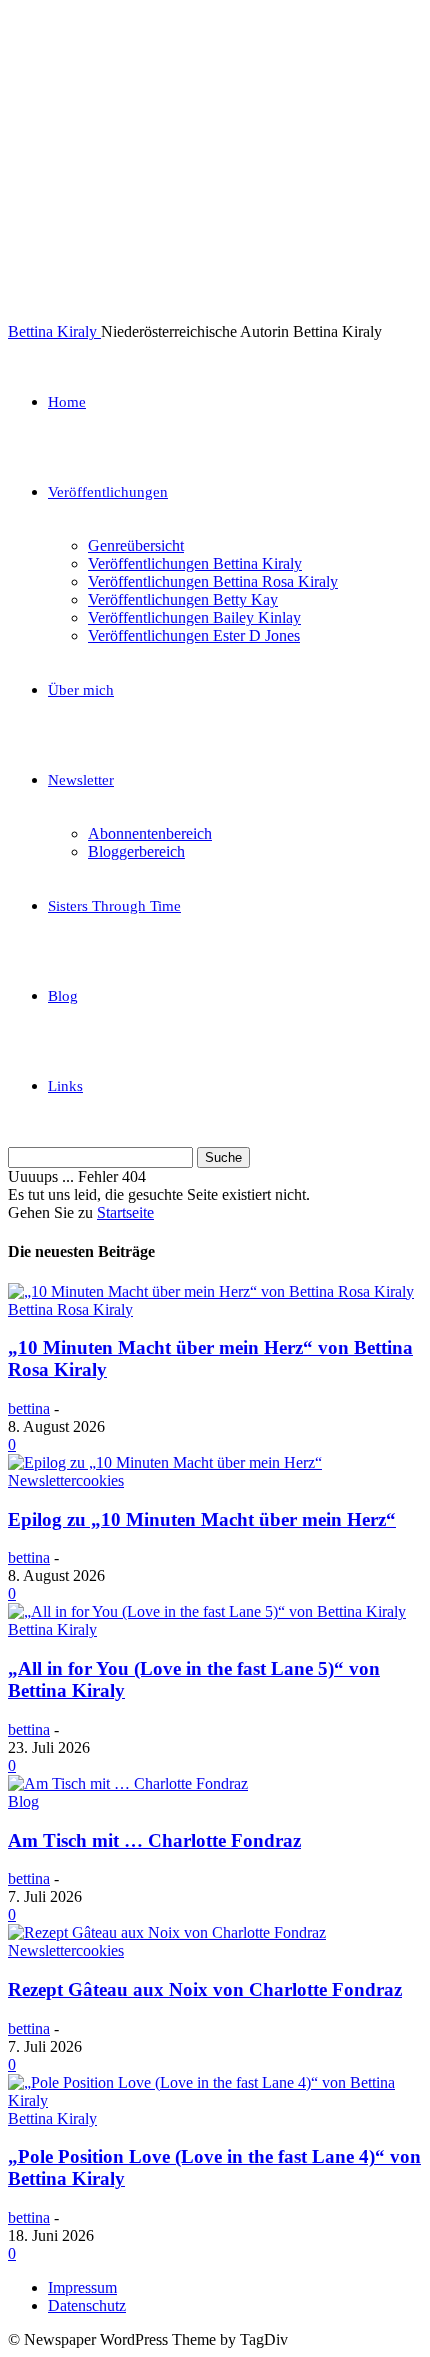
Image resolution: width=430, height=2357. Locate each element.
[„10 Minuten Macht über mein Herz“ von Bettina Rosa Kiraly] (211, 1291)
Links (65, 1086)
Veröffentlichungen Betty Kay (183, 599)
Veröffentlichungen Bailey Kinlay (194, 617)
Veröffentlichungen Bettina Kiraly (195, 563)
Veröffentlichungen (108, 492)
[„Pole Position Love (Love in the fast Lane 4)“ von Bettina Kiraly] (215, 2100)
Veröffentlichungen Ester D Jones (194, 635)
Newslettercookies (66, 1480)
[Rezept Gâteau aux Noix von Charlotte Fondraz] (167, 1932)
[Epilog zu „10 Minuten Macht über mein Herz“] (165, 1462)
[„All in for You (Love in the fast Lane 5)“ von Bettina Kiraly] (207, 1611)
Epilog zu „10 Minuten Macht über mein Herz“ (202, 1519)
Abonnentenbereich (150, 833)
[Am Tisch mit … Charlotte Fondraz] (128, 1783)
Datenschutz (87, 2305)
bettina (29, 1408)
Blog (63, 996)
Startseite (125, 1212)
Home (67, 402)
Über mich (81, 690)
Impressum (82, 2287)
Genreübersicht (136, 545)
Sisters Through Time (114, 906)
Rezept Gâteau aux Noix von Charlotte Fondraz (205, 1989)
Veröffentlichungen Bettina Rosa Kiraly (213, 581)
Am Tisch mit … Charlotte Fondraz (154, 1840)
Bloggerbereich (136, 851)
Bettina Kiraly (52, 1629)
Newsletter (81, 780)
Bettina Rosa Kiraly (70, 1309)
